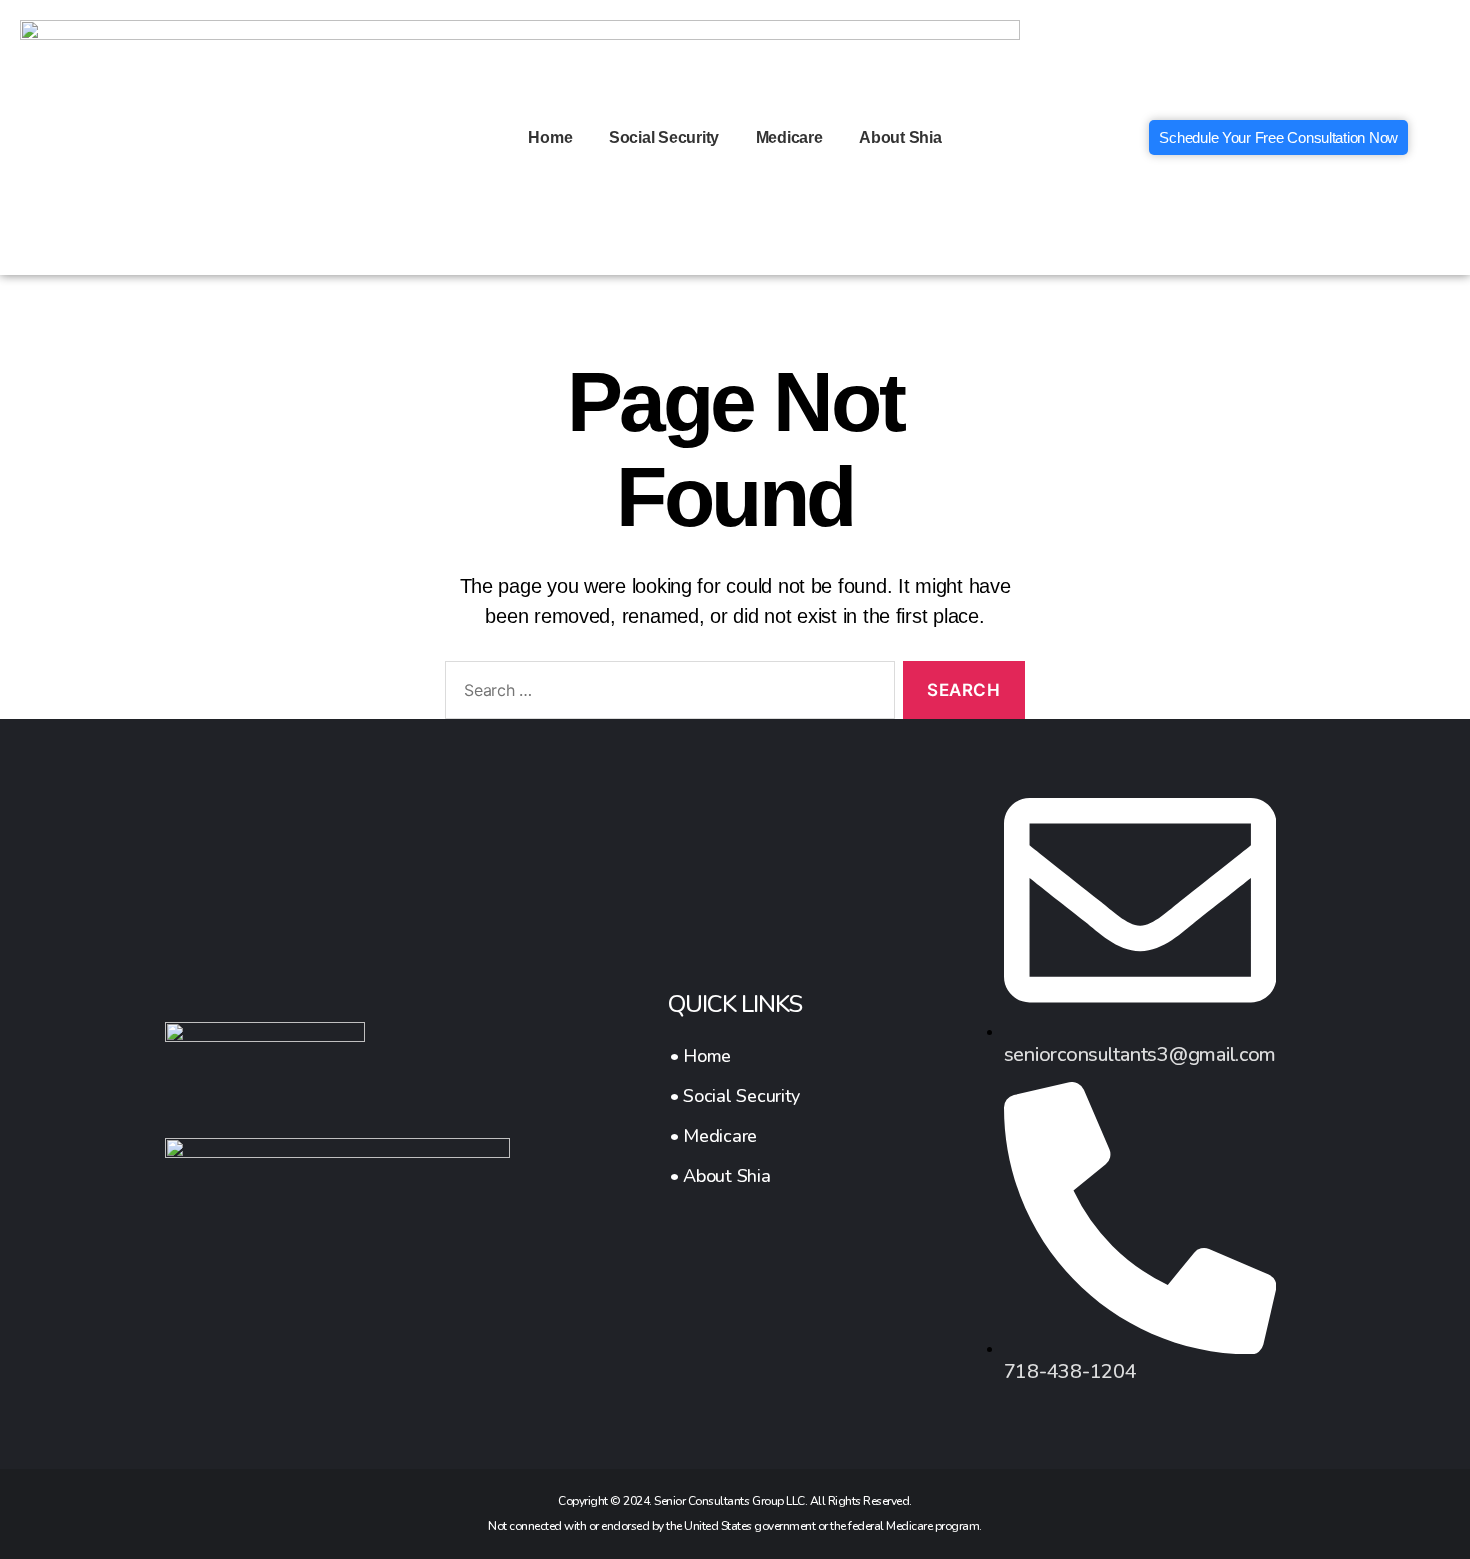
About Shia (900, 137)
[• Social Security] (735, 1096)
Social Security (664, 137)
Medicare (789, 137)
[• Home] (735, 1056)
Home (550, 137)
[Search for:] (666, 694)
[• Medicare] (735, 1136)
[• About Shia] (735, 1176)
